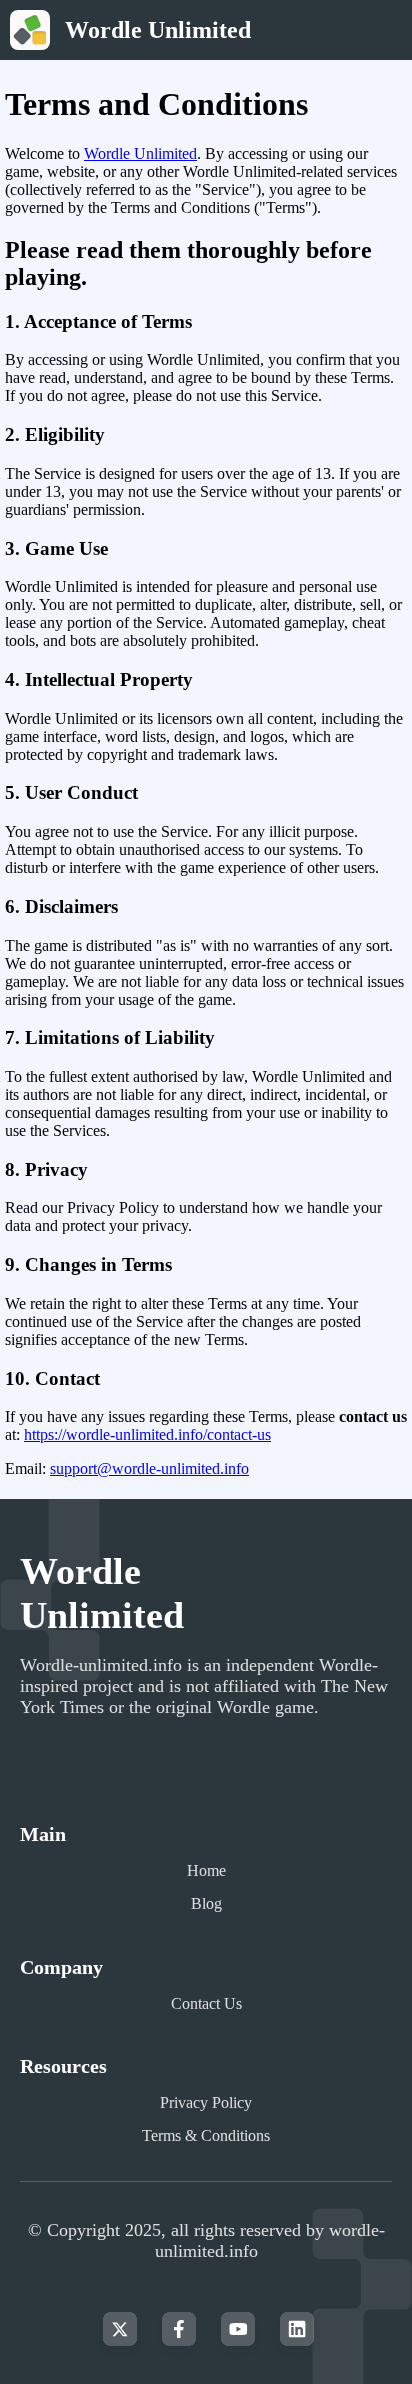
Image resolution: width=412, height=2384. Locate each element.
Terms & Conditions (206, 2135)
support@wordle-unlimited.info (149, 1468)
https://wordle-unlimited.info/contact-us (147, 1434)
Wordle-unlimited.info (101, 1665)
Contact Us (206, 2003)
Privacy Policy (206, 2102)
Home (206, 1870)
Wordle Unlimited (140, 153)
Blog (206, 1903)
